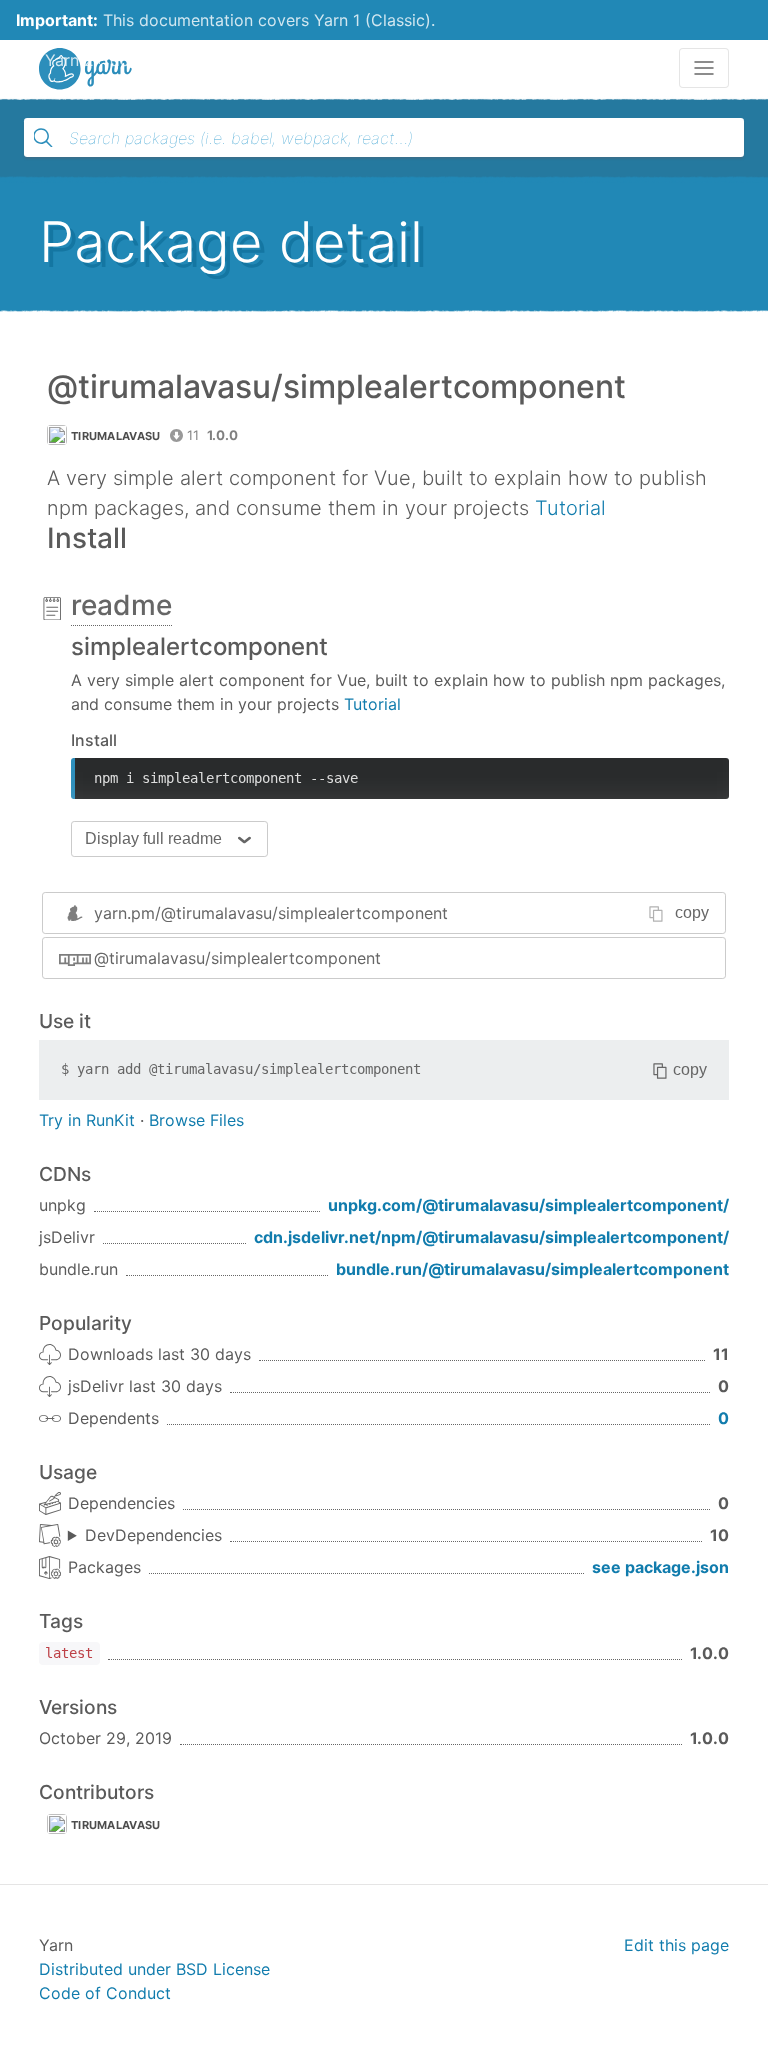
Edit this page (676, 1945)
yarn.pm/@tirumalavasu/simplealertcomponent (271, 913)
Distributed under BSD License (154, 1969)
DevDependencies (153, 1535)
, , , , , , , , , (145, 1536)
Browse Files (196, 1120)
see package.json (660, 1567)
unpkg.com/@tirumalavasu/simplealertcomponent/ (528, 1205)
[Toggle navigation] (704, 68)
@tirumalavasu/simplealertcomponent (237, 958)
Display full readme (153, 838)
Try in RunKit (87, 1120)
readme (121, 605)
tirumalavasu (116, 436)
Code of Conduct (105, 1993)
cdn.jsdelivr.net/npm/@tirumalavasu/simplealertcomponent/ (491, 1237)
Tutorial (570, 508)
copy (692, 912)
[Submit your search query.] (43, 138)
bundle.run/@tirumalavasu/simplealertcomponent (532, 1269)
